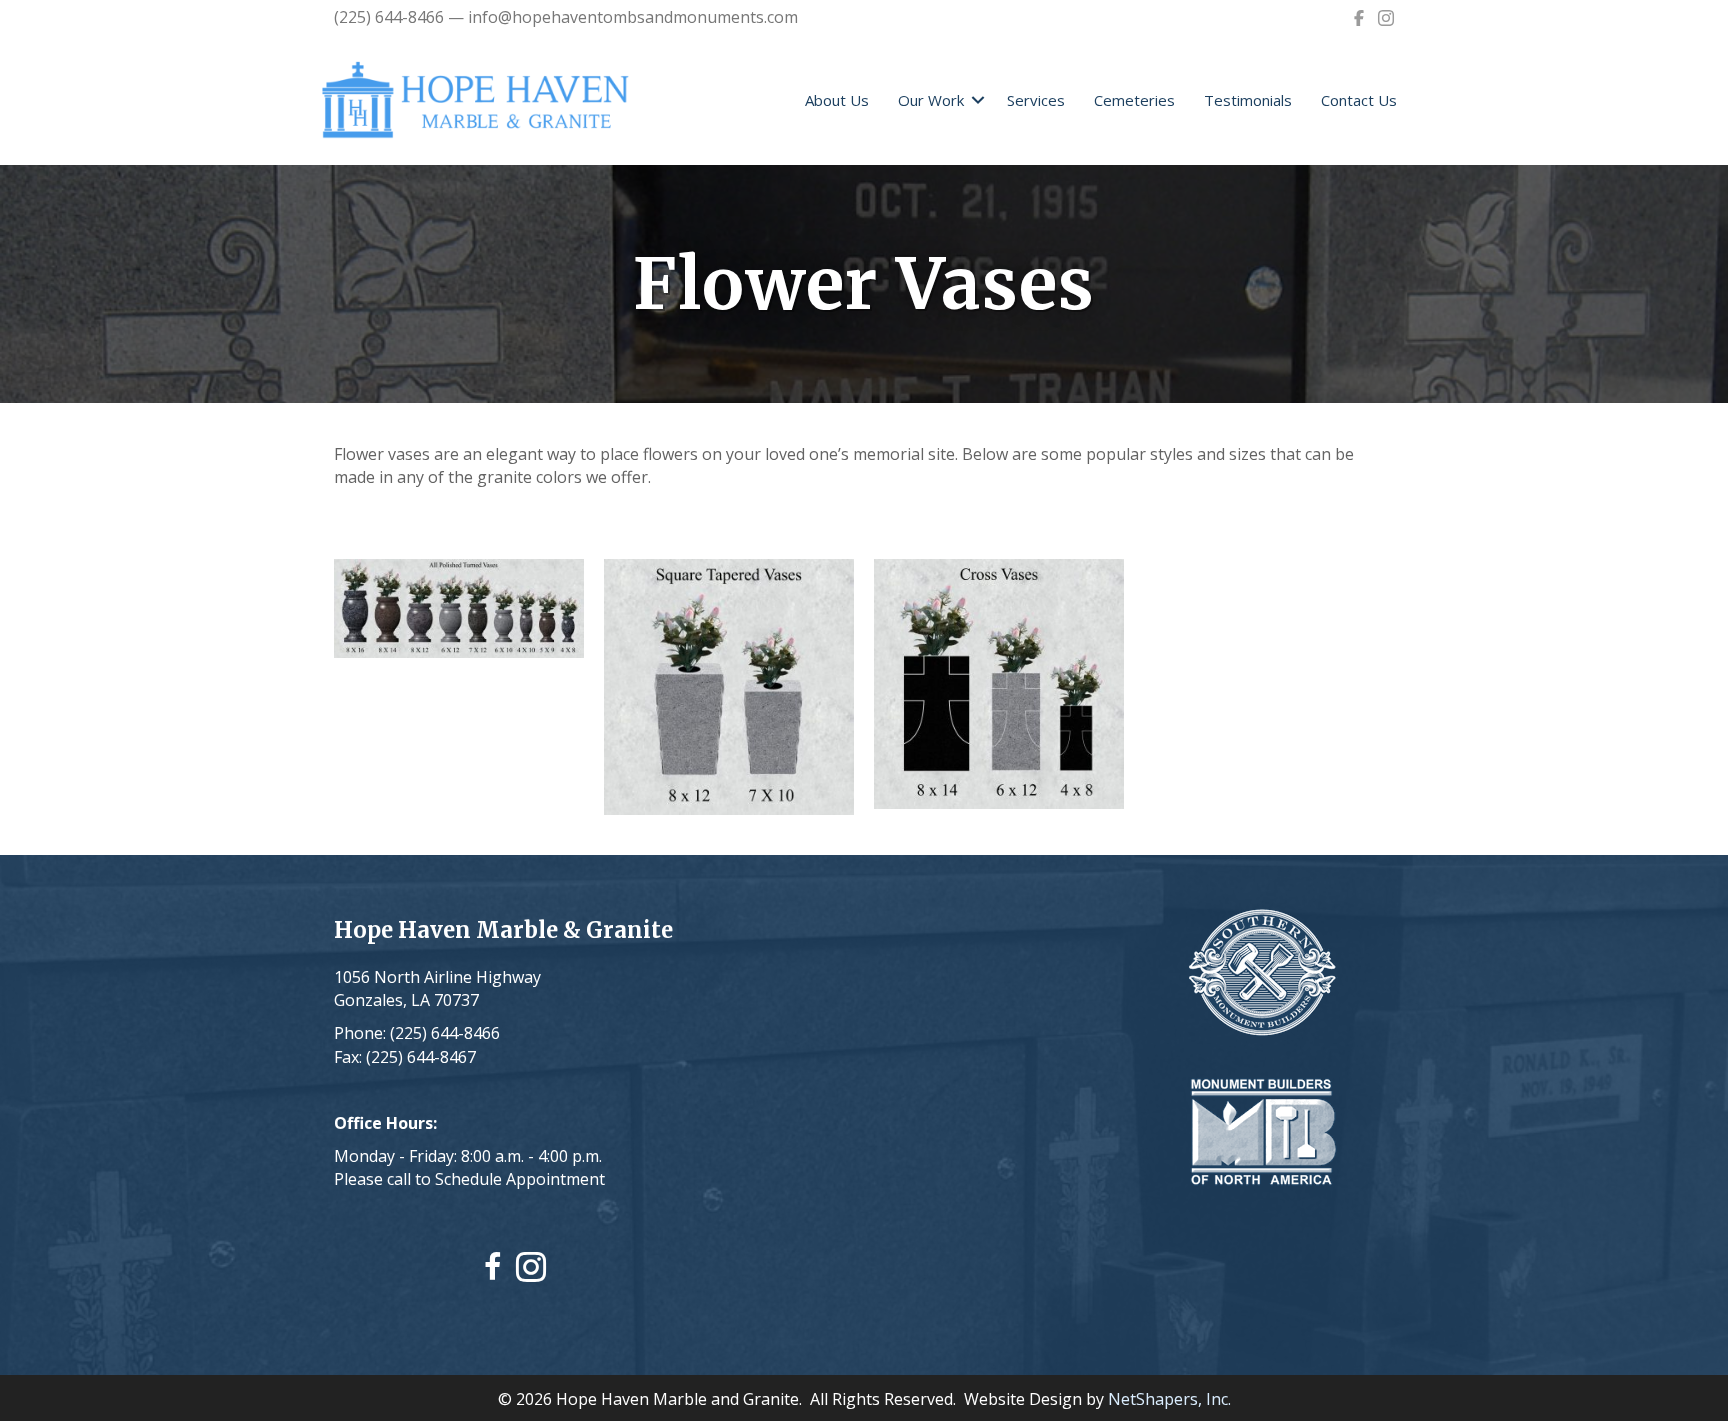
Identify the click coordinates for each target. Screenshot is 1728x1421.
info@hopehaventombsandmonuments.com (633, 17)
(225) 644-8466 (389, 17)
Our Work (931, 100)
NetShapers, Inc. (1169, 1399)
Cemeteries (1134, 100)
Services (1036, 100)
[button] (978, 101)
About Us (837, 100)
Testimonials (1248, 100)
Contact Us (1359, 100)
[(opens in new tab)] (1262, 972)
